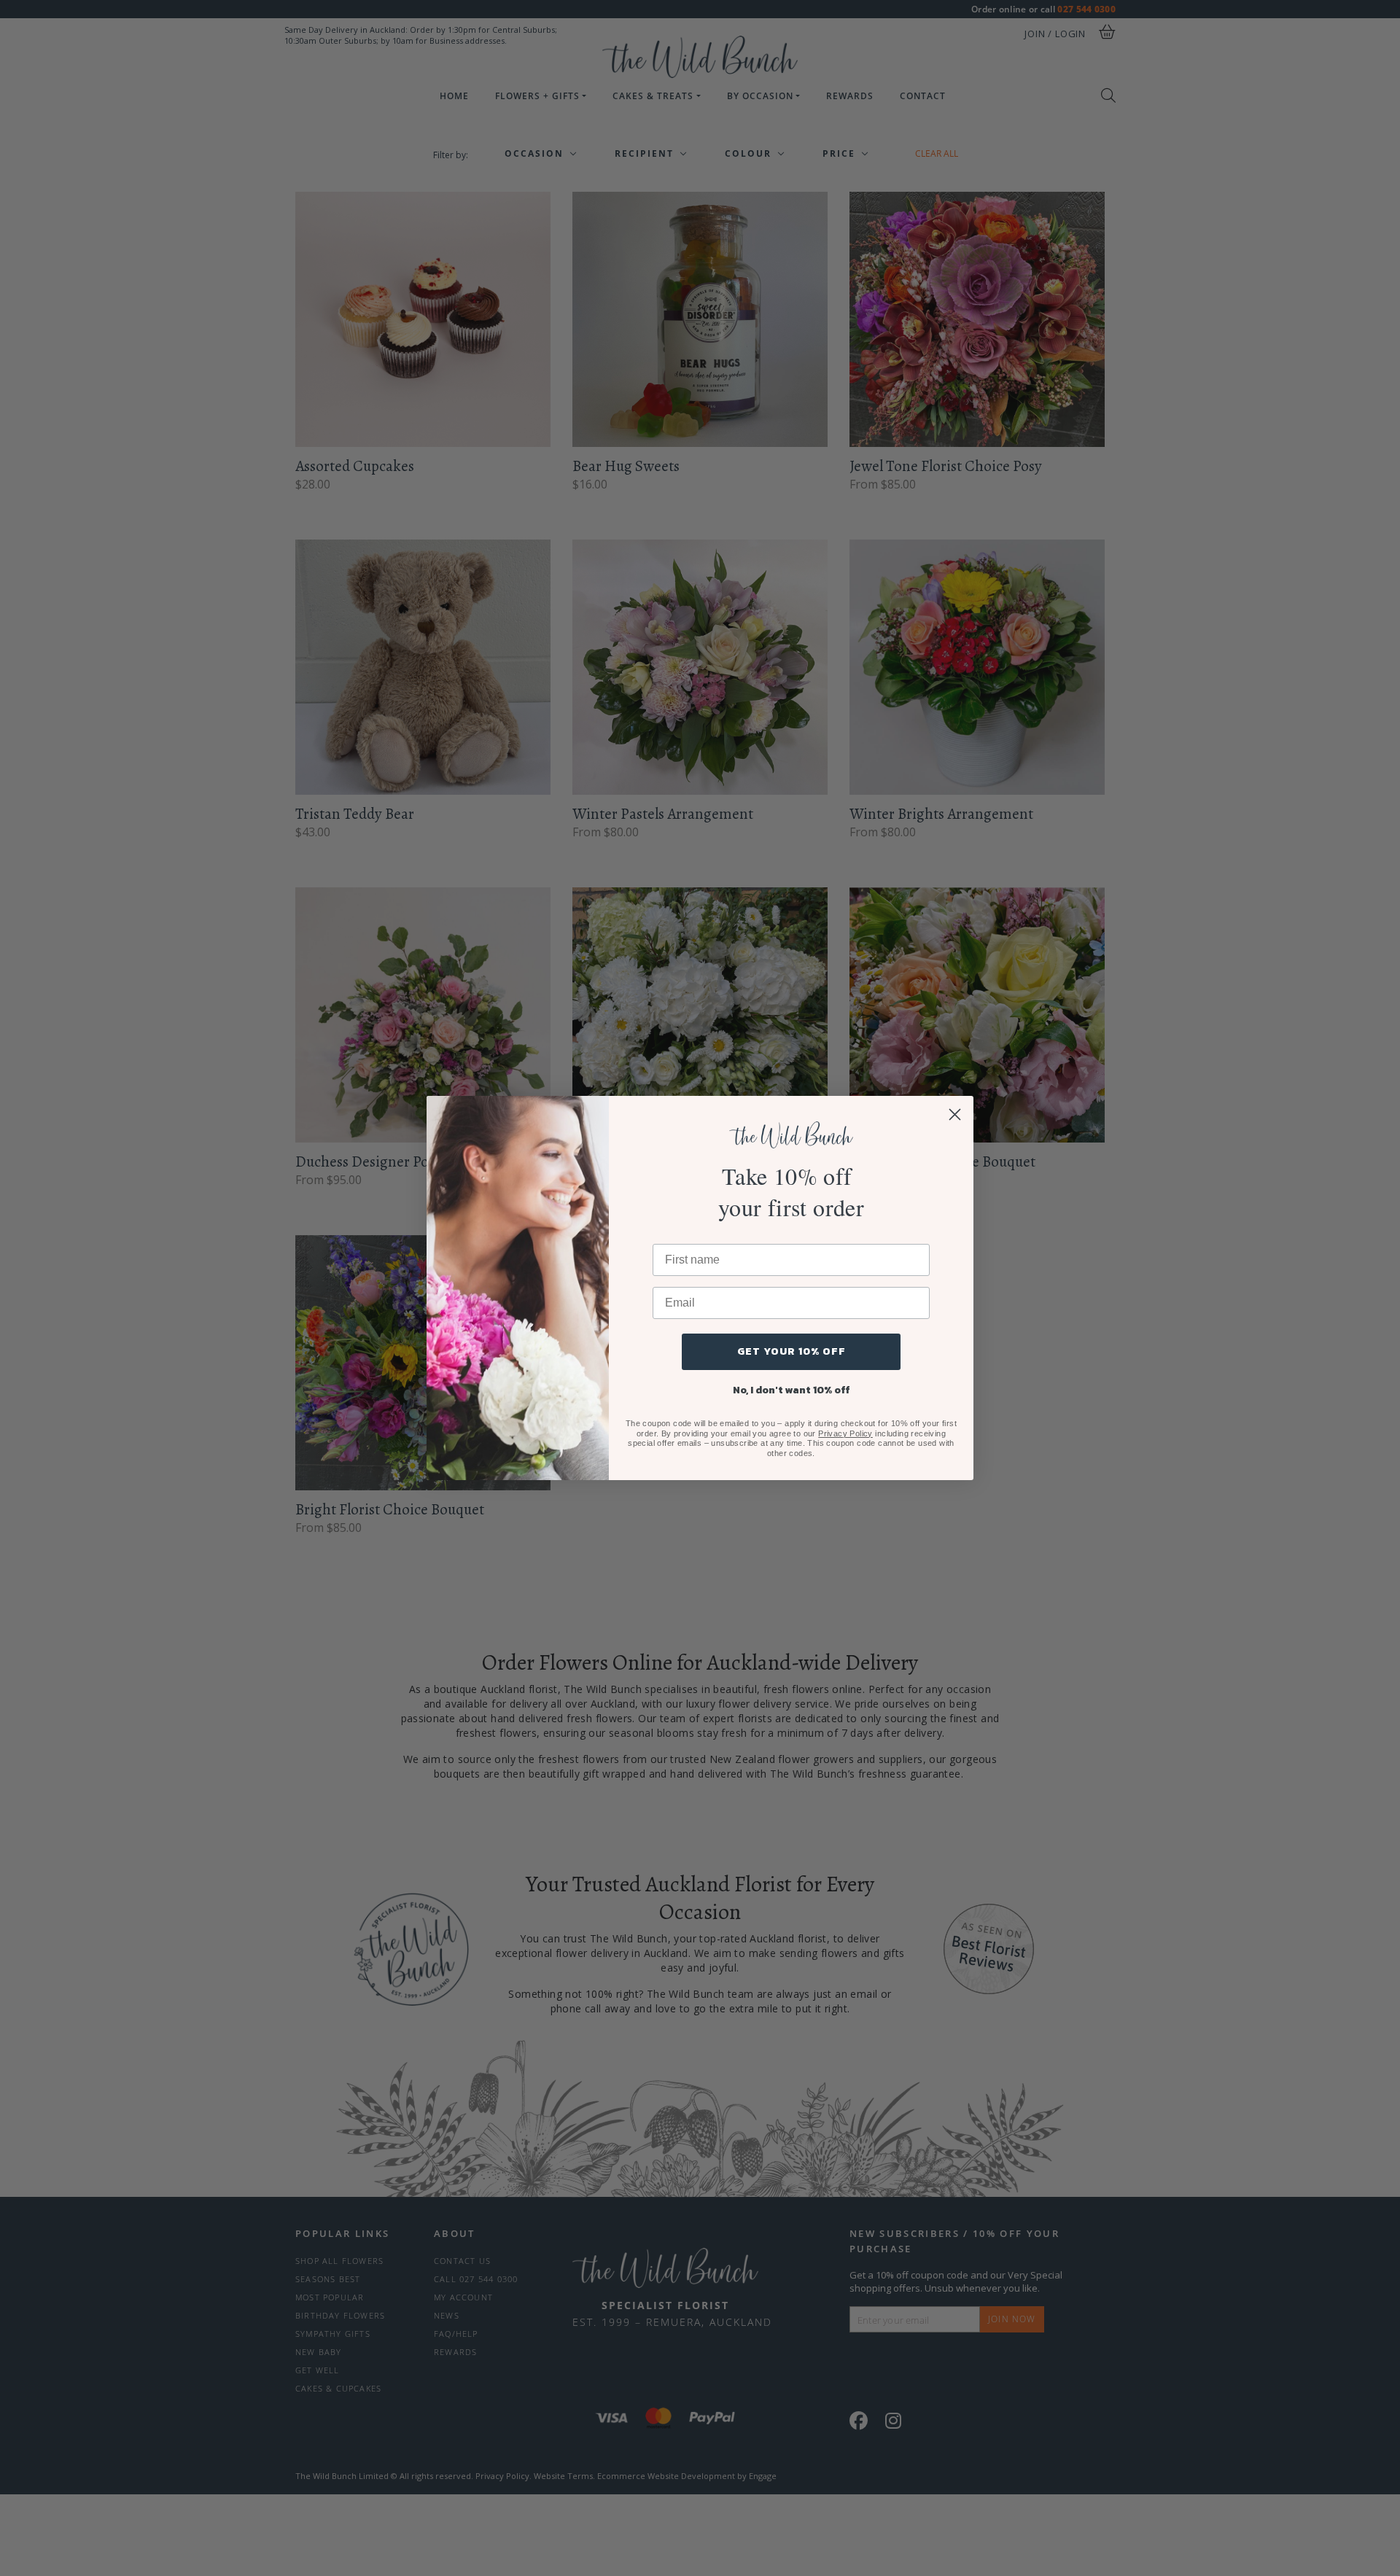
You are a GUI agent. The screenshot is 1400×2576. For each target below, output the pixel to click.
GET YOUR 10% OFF (792, 1351)
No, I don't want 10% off (792, 1390)
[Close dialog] (955, 1114)
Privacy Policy (845, 1433)
